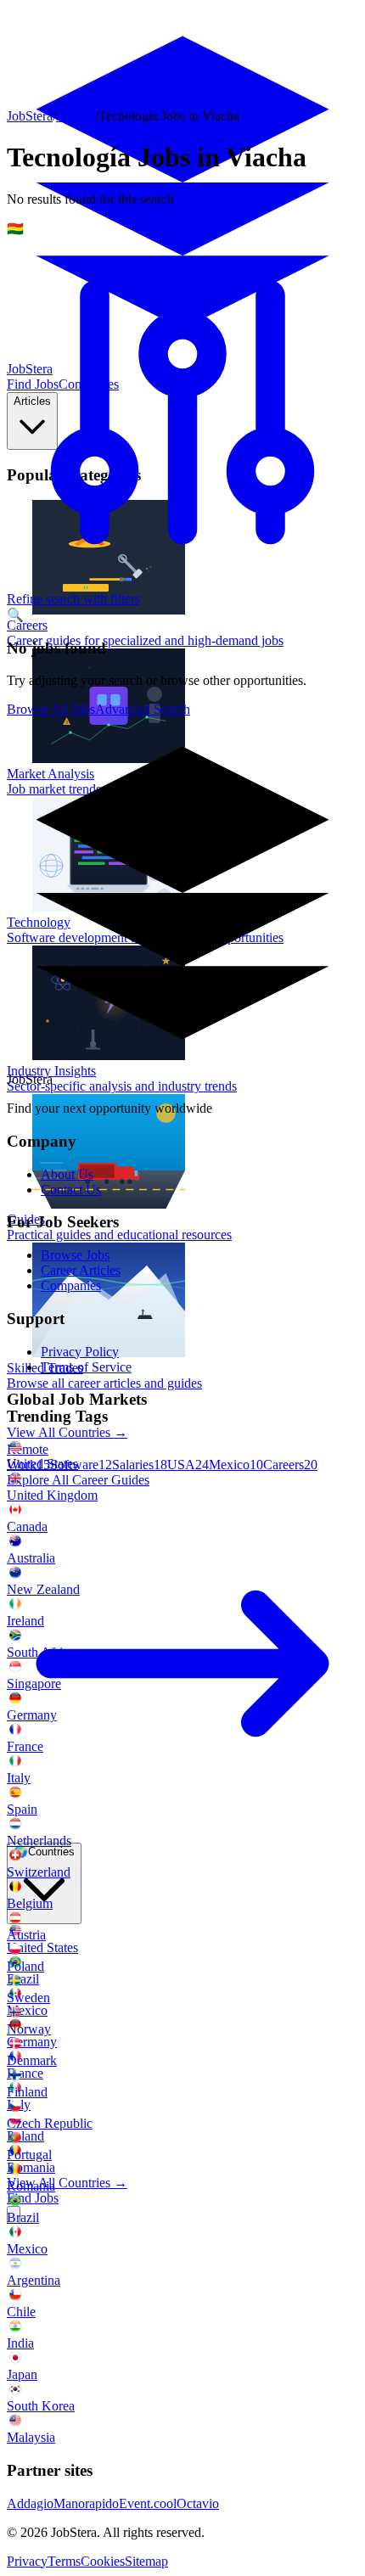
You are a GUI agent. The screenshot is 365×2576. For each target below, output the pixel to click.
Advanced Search (143, 709)
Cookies (103, 2561)
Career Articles (81, 1270)
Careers (290, 1465)
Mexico (236, 1465)
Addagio (30, 2503)
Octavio (198, 2503)
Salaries (140, 1465)
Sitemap (146, 2561)
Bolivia (76, 116)
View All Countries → (67, 2183)
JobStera (30, 116)
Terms (64, 2561)
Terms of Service (86, 1367)
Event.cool (148, 2503)
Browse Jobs (75, 1255)
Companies (71, 1285)
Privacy (27, 2561)
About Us (67, 1174)
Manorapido (86, 2503)
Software (81, 1465)
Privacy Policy (80, 1352)
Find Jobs (33, 2198)
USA (188, 1465)
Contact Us (71, 1190)
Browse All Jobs (51, 709)
